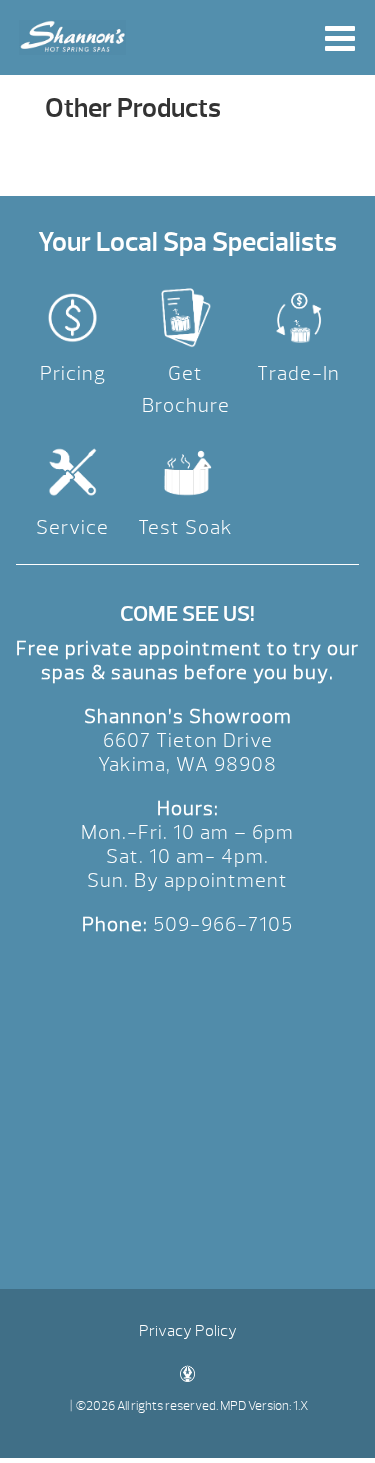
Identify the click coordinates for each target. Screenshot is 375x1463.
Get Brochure (186, 389)
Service (72, 527)
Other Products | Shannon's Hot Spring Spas (73, 37)
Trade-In (298, 373)
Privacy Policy (188, 1331)
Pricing (73, 373)
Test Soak (185, 527)
